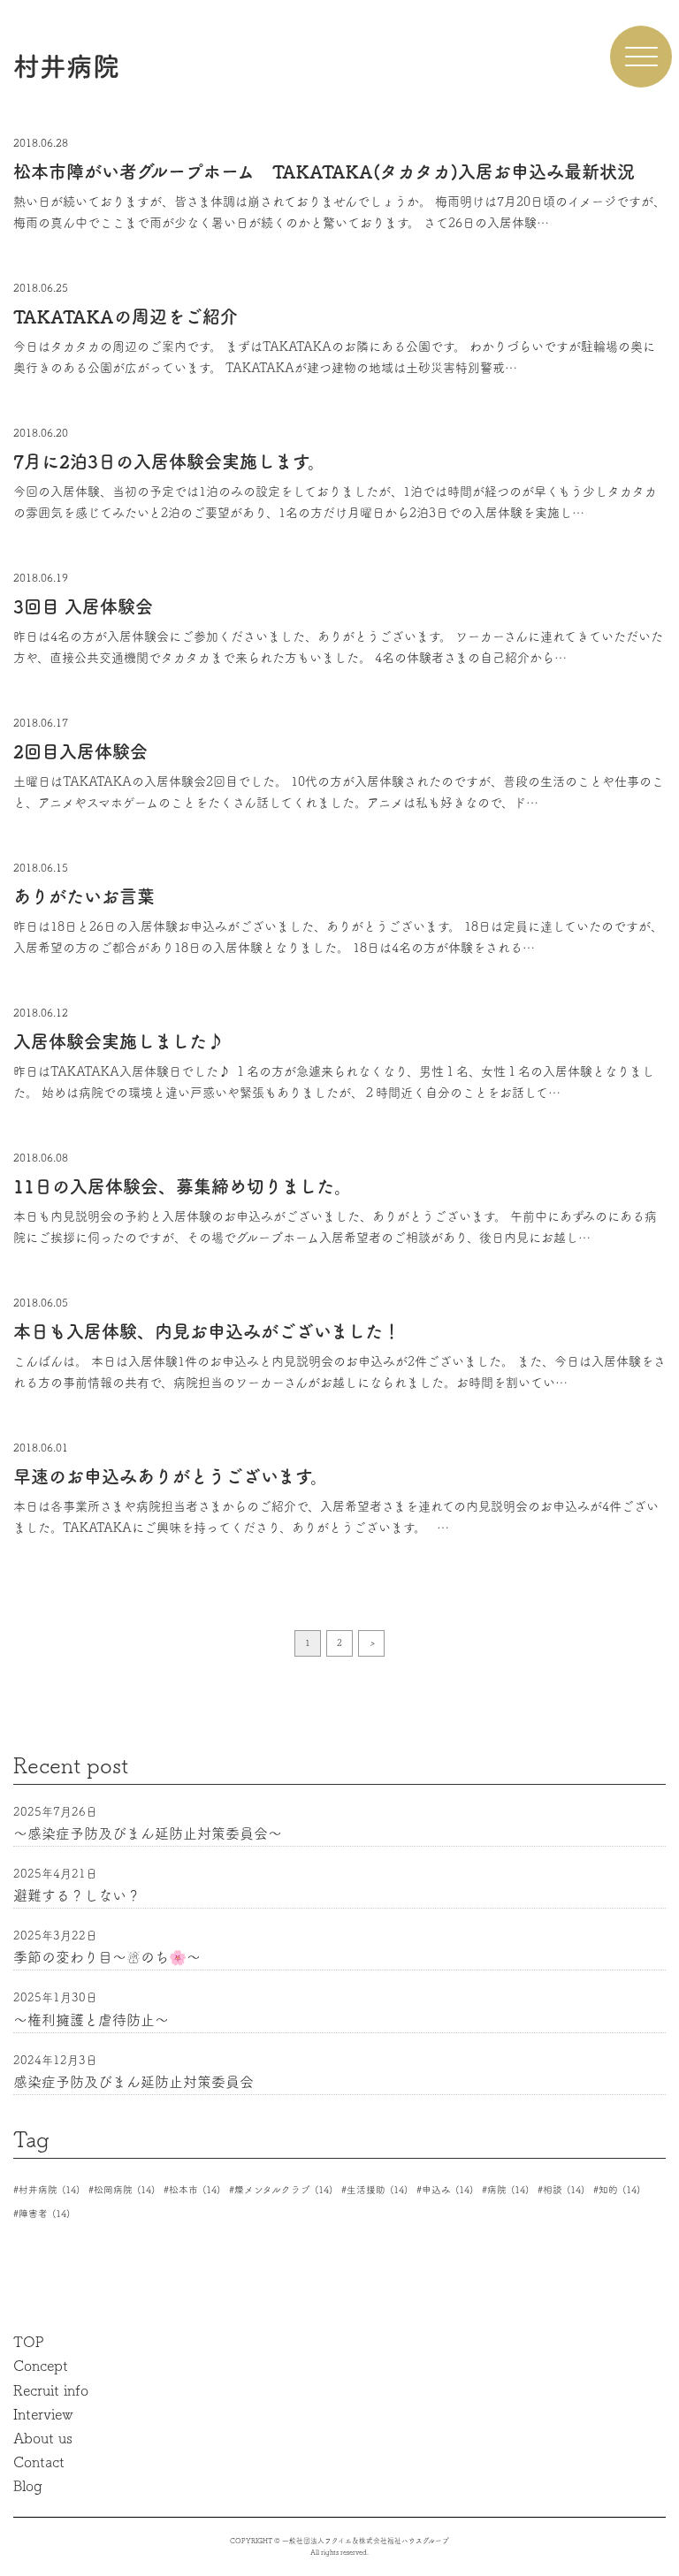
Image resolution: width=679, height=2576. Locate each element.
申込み (447, 2190)
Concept (41, 2366)
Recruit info (51, 2390)
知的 (619, 2190)
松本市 (195, 2190)
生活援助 (377, 2190)
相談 (564, 2190)
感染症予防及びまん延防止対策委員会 (134, 2082)
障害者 (44, 2214)
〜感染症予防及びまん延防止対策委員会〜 (148, 1833)
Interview (43, 2414)
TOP (29, 2342)
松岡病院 (124, 2190)
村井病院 (49, 2190)
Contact (39, 2462)
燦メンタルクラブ (283, 2190)
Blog (28, 2486)
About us (43, 2438)
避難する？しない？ (77, 1895)
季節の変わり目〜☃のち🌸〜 (107, 1957)
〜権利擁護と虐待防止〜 (91, 2020)
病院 (508, 2190)
